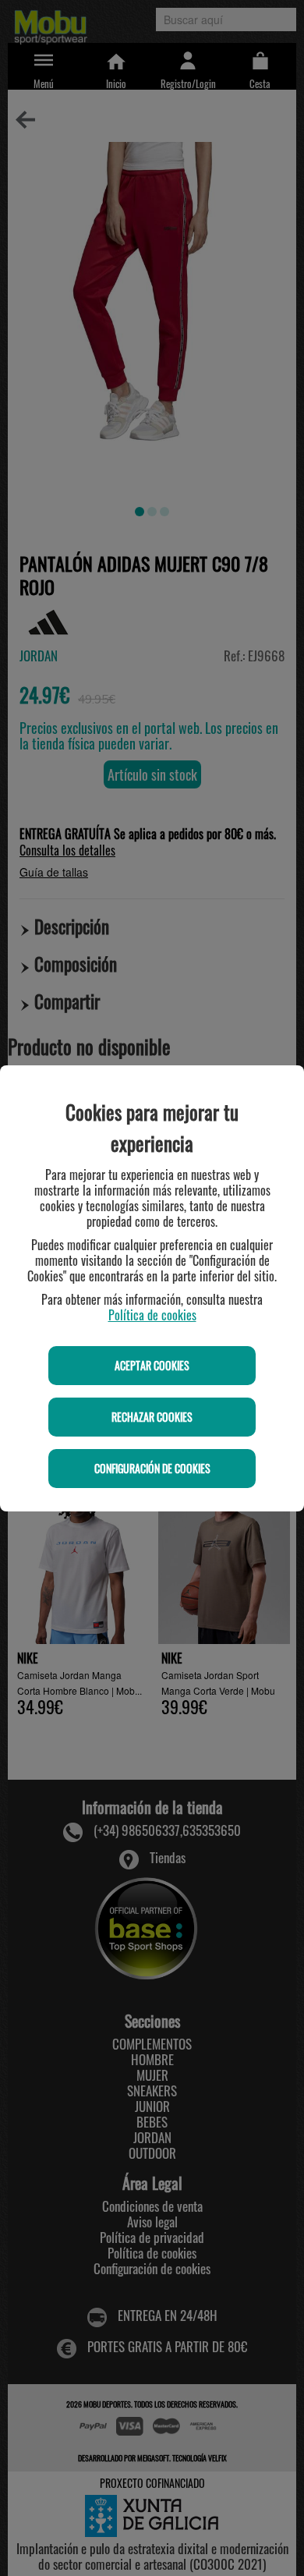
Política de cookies (152, 1315)
